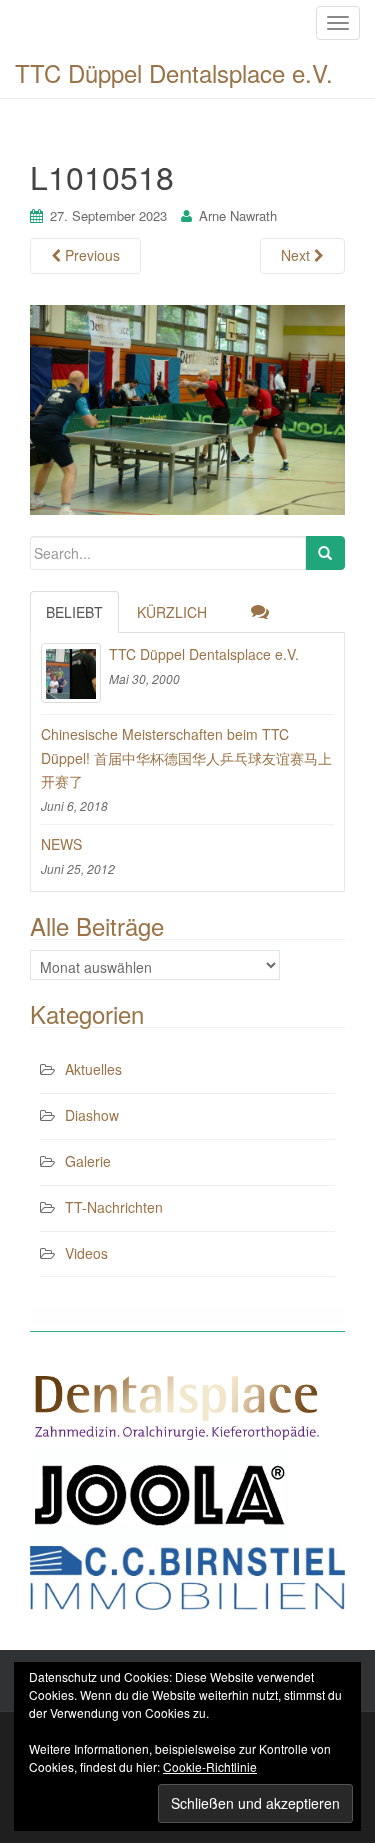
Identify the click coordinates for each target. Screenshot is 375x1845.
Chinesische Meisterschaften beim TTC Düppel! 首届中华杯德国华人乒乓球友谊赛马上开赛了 (186, 758)
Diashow (92, 1115)
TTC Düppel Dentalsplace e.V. (174, 72)
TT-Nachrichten (114, 1207)
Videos (86, 1253)
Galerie (88, 1161)
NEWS (61, 844)
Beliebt (74, 612)
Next (297, 255)
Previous (90, 255)
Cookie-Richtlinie (210, 1766)
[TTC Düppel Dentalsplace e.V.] (71, 673)
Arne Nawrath (238, 215)
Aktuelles (93, 1069)
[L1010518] (187, 407)
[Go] (325, 553)
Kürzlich (172, 612)
